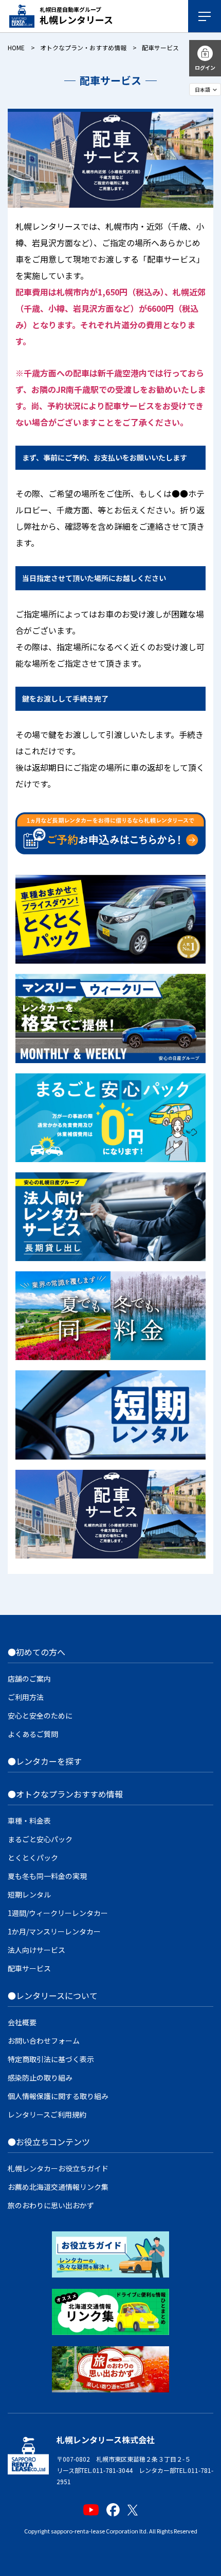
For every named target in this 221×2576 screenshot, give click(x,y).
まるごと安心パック (40, 1839)
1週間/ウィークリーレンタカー (58, 1913)
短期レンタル (29, 1894)
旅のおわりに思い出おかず (51, 2205)
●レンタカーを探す (45, 1761)
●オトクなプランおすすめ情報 (65, 1794)
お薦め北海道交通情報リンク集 (58, 2187)
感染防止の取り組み (40, 2078)
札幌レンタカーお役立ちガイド (58, 2168)
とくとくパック (33, 1858)
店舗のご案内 (29, 1679)
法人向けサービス (36, 1950)
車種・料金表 (29, 1821)
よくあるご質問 (33, 1734)
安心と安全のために (40, 1715)
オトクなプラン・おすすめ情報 (83, 47)
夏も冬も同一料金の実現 (47, 1876)
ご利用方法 (26, 1697)
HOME (16, 47)
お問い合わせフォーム (44, 2041)
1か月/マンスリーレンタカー (54, 1931)
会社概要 (22, 2022)
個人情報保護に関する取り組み (58, 2096)
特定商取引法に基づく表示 (51, 2059)
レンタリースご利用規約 (47, 2114)
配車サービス (29, 1968)
